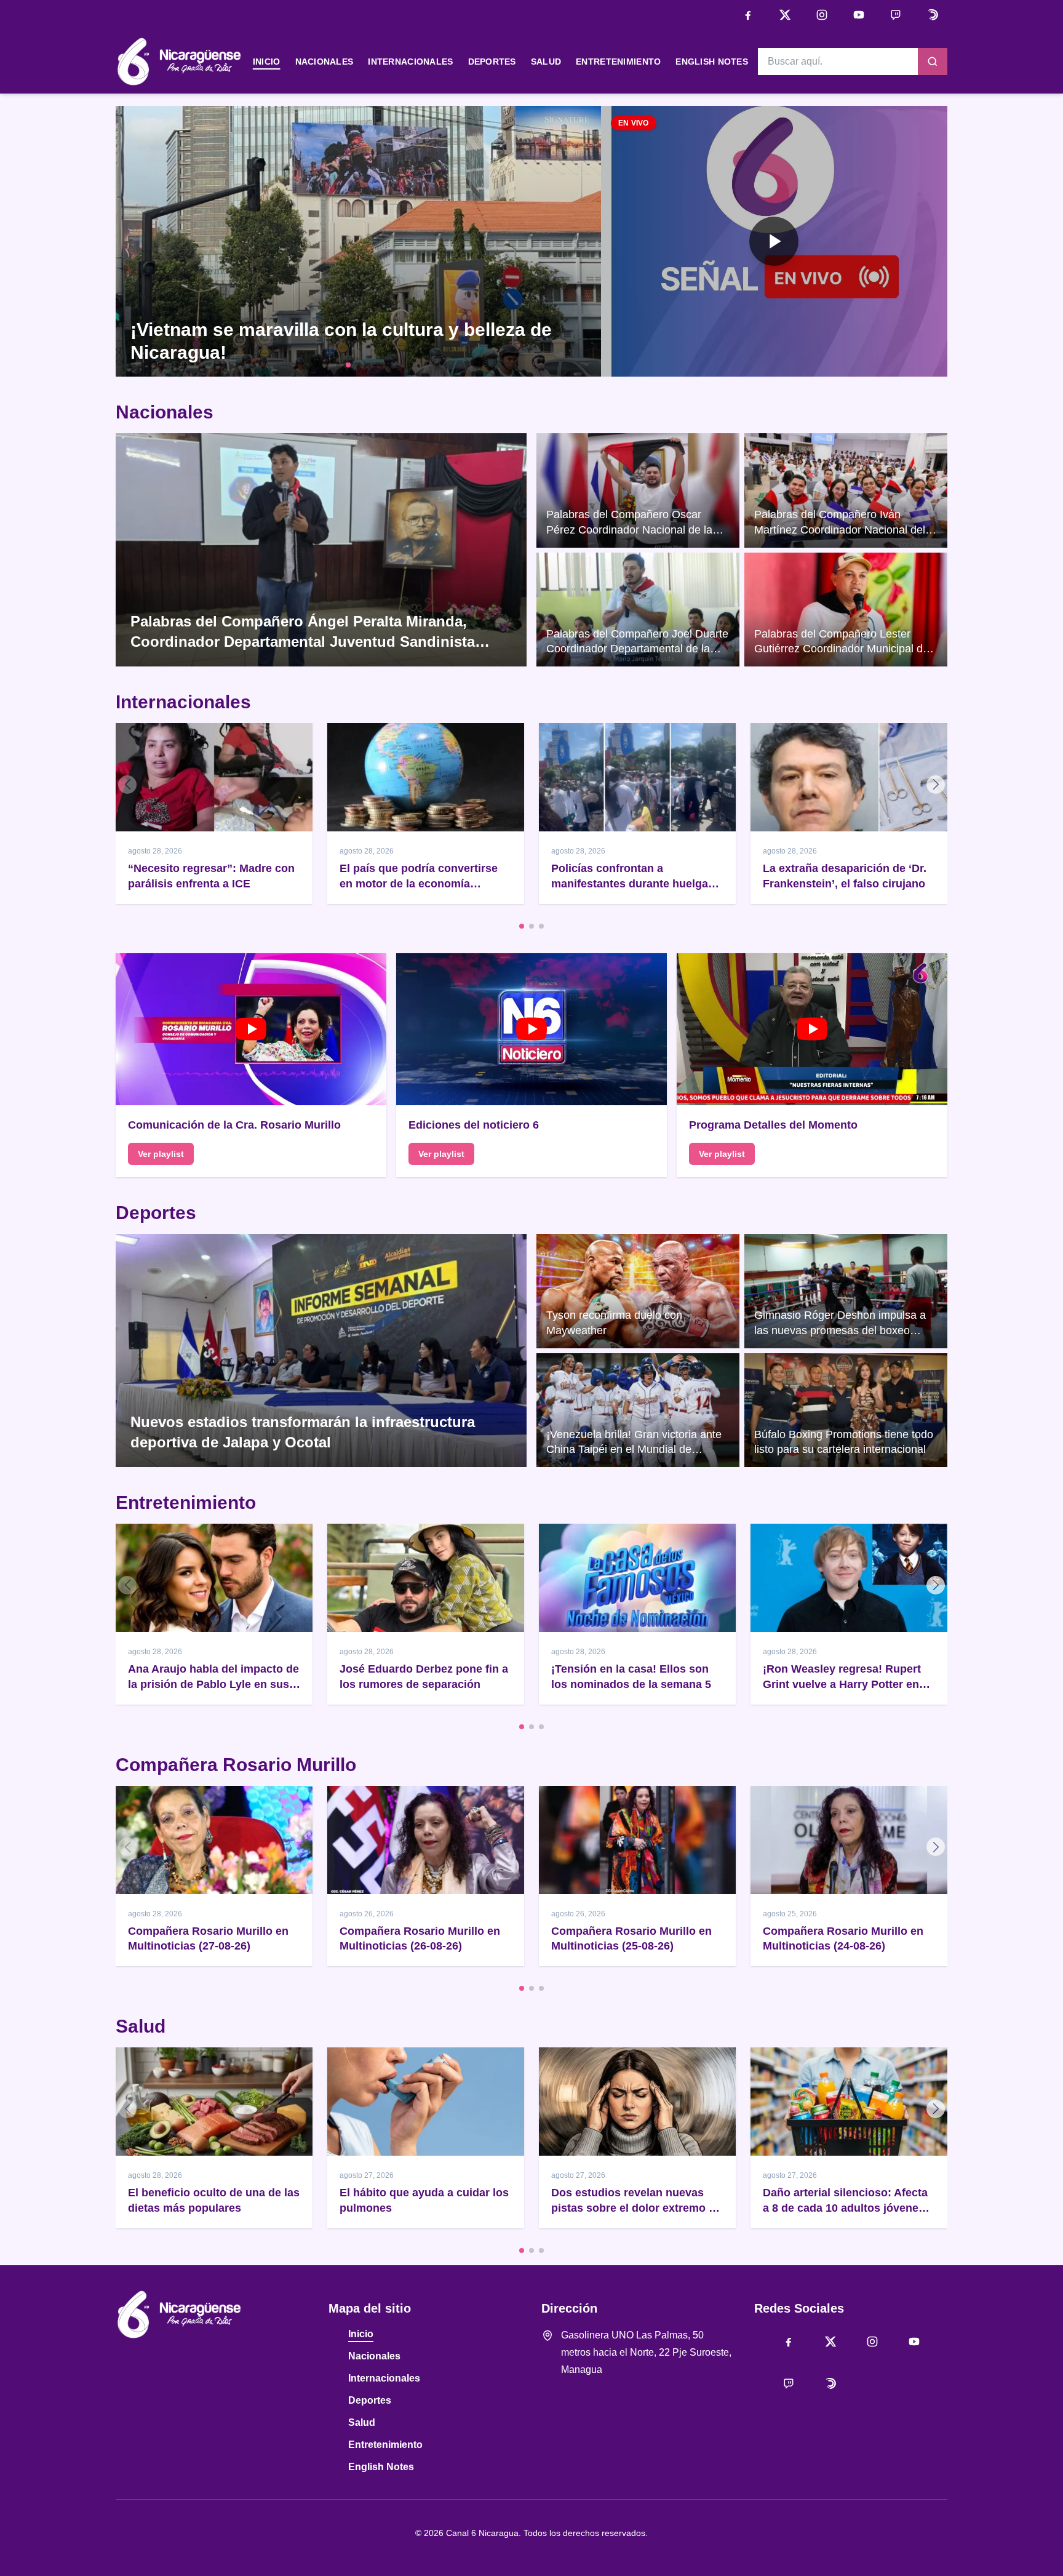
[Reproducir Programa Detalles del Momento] (812, 1030)
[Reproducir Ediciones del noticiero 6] (531, 1030)
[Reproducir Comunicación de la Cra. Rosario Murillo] (251, 1030)
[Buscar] (933, 62)
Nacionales (324, 62)
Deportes (492, 62)
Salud (546, 62)
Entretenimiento (618, 62)
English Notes (712, 62)
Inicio (267, 62)
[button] (774, 241)
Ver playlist (161, 1154)
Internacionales (410, 62)
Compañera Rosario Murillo (236, 1765)
